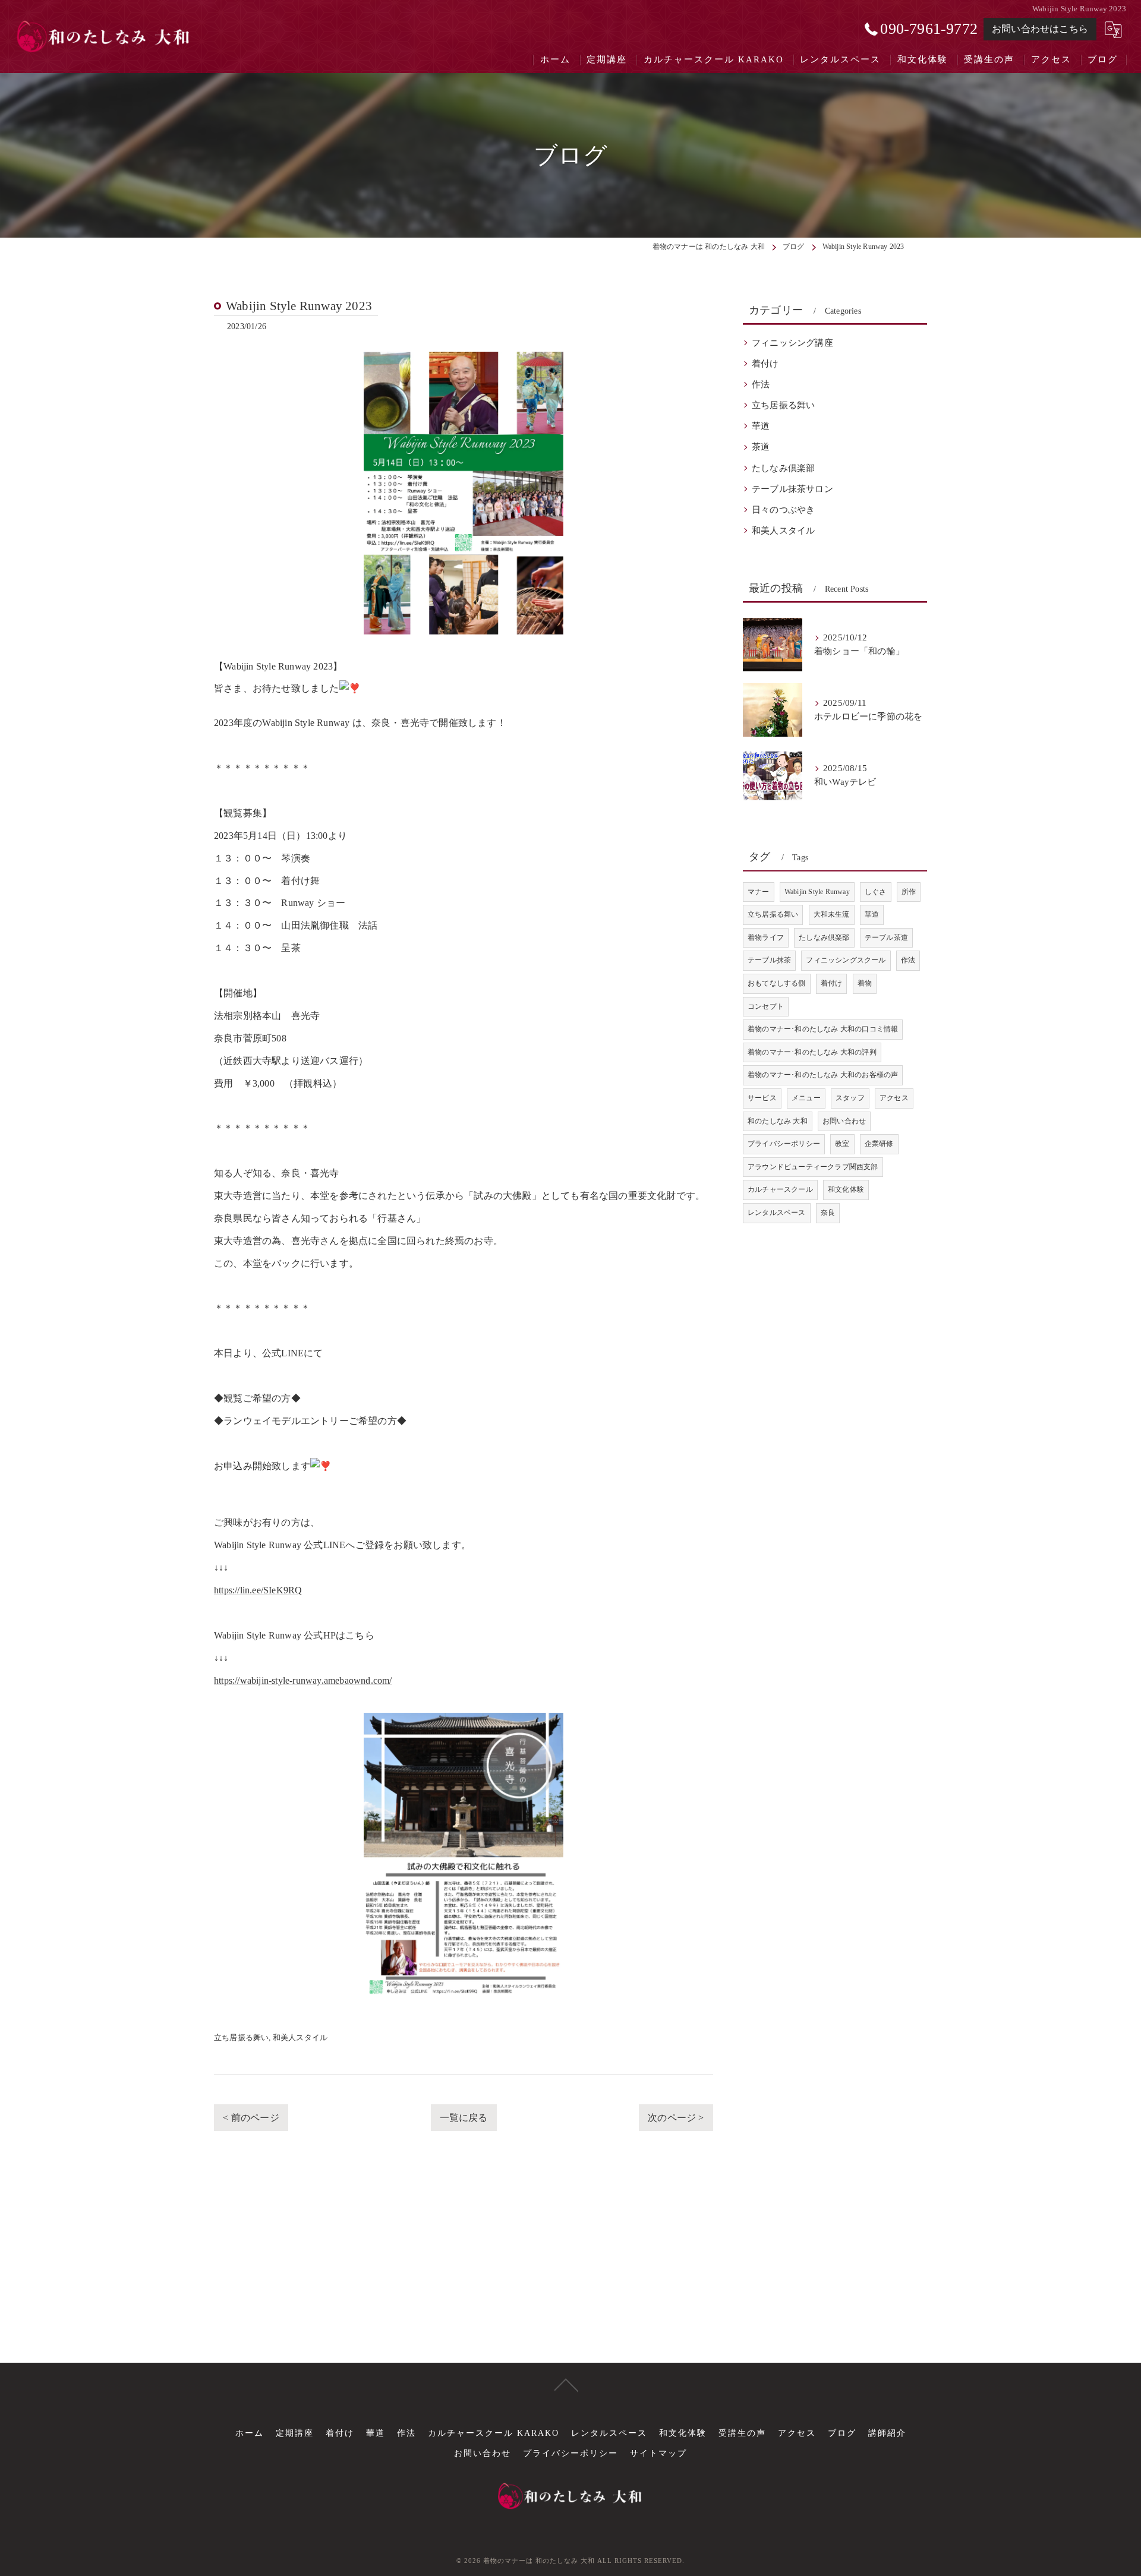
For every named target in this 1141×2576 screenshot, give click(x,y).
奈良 (828, 1213)
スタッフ (850, 1098)
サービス (762, 1098)
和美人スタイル (300, 2037)
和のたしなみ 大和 (778, 1121)
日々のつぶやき (783, 510)
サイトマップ (658, 2453)
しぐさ (876, 892)
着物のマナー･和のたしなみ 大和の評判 (812, 1052)
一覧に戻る (464, 2118)
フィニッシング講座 (792, 343)
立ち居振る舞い (241, 2037)
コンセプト (766, 1006)
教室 (842, 1144)
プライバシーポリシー (784, 1144)
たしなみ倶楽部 (783, 468)
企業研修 (879, 1144)
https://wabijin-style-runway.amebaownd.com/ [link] (303, 1680)
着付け (765, 364)
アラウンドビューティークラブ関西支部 (813, 1167)
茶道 (761, 447)
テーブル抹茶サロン (792, 489)
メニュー (806, 1098)
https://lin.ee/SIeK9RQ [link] (258, 1590)
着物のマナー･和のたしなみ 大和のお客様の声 (823, 1075)
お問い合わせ (844, 1121)
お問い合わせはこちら (1040, 29)
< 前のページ (251, 2118)
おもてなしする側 (777, 983)
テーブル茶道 (886, 937)
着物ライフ (766, 937)
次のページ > (676, 2118)
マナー (759, 892)
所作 (909, 892)
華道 (761, 426)
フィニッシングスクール (846, 960)
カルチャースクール (780, 1189)
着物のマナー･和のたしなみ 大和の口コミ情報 (823, 1029)
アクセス (894, 1098)
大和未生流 (832, 914)
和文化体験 (846, 1189)
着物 (865, 983)
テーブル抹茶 (769, 960)
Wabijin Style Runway (817, 892)
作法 (761, 384)
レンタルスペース (777, 1213)
